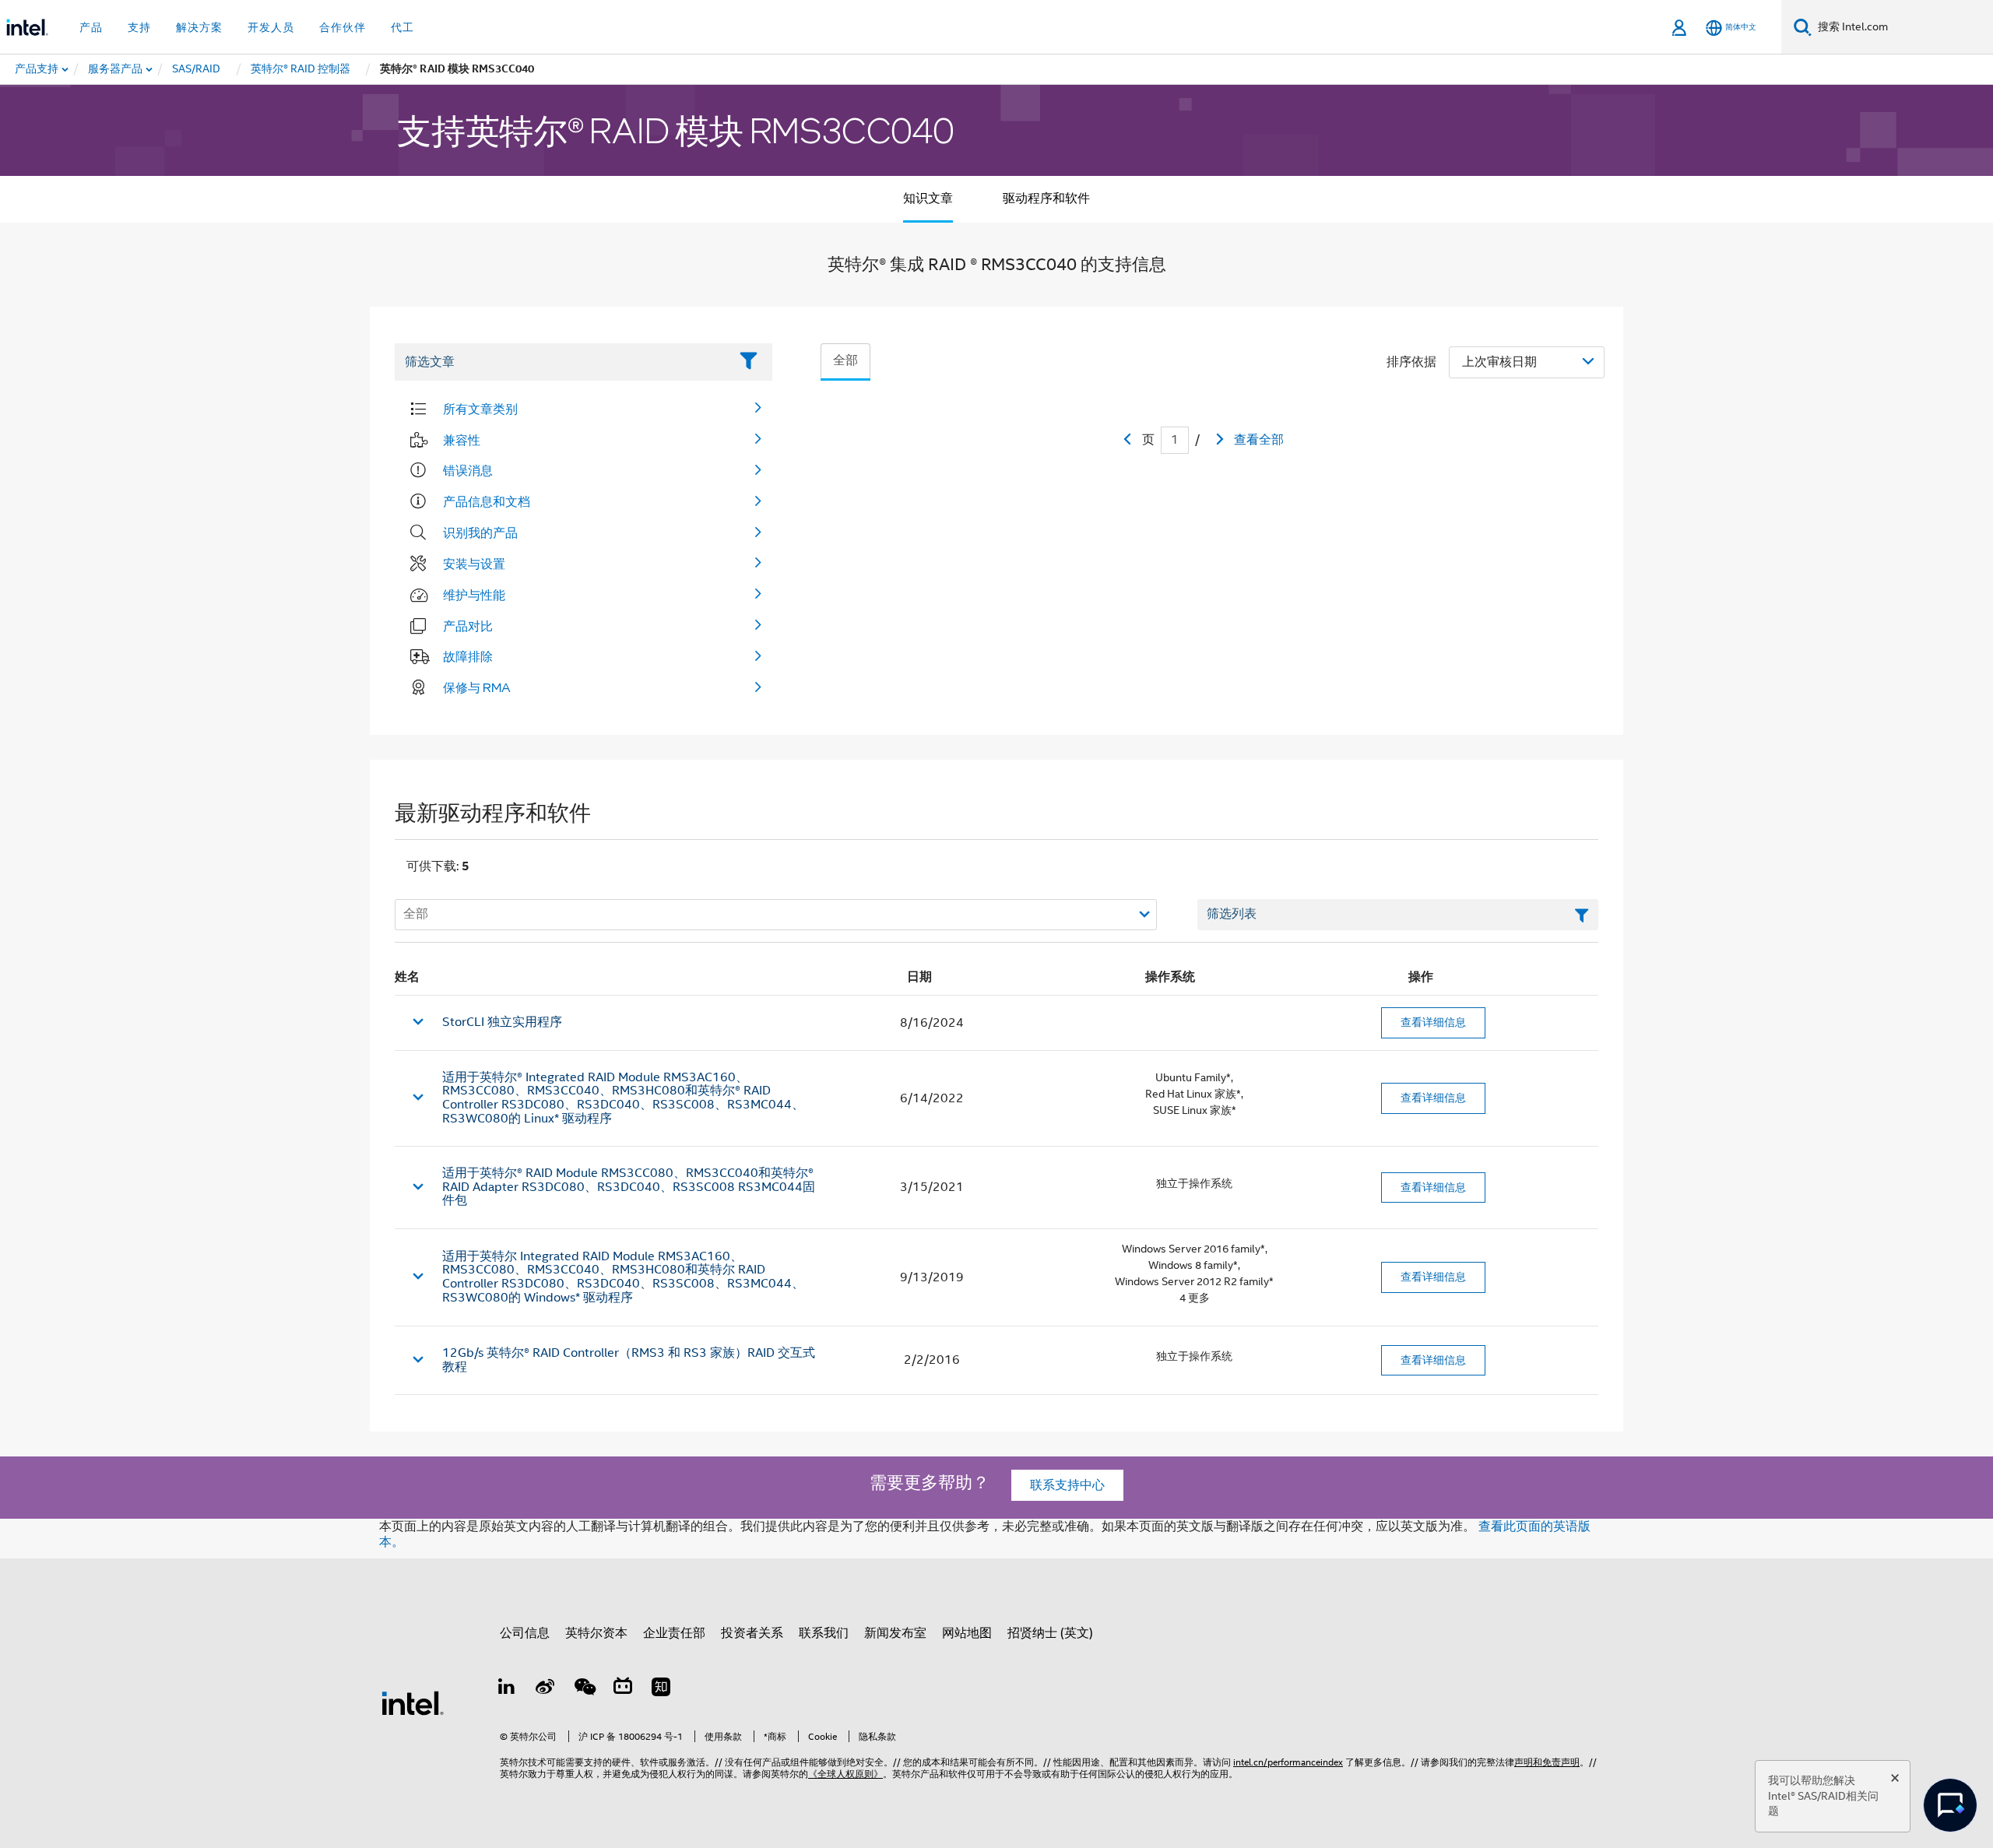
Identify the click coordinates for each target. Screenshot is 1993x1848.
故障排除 (468, 656)
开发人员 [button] (271, 27)
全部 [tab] (845, 360)
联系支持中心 (1067, 1485)
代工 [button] (402, 27)
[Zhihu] (661, 1689)
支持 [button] (139, 27)
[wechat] (584, 1689)
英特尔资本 (596, 1633)
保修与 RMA (477, 687)
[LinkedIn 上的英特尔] (507, 1689)
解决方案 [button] (199, 27)
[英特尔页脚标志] (413, 1702)
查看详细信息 (1433, 1022)
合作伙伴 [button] (343, 27)
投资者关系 (752, 1633)
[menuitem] (116, 69)
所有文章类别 (480, 409)
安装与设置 (474, 564)
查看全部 (1259, 440)
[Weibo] (546, 1689)
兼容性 (462, 440)
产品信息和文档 (487, 501)
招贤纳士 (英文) (1050, 1633)
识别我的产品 (480, 532)
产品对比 (468, 626)
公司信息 (525, 1633)
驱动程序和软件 (1046, 199)
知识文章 (928, 199)
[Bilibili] (623, 1689)
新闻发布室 (895, 1633)
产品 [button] (91, 27)
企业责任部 (674, 1633)
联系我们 (824, 1633)
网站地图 (967, 1633)
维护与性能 (474, 595)
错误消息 (468, 470)
